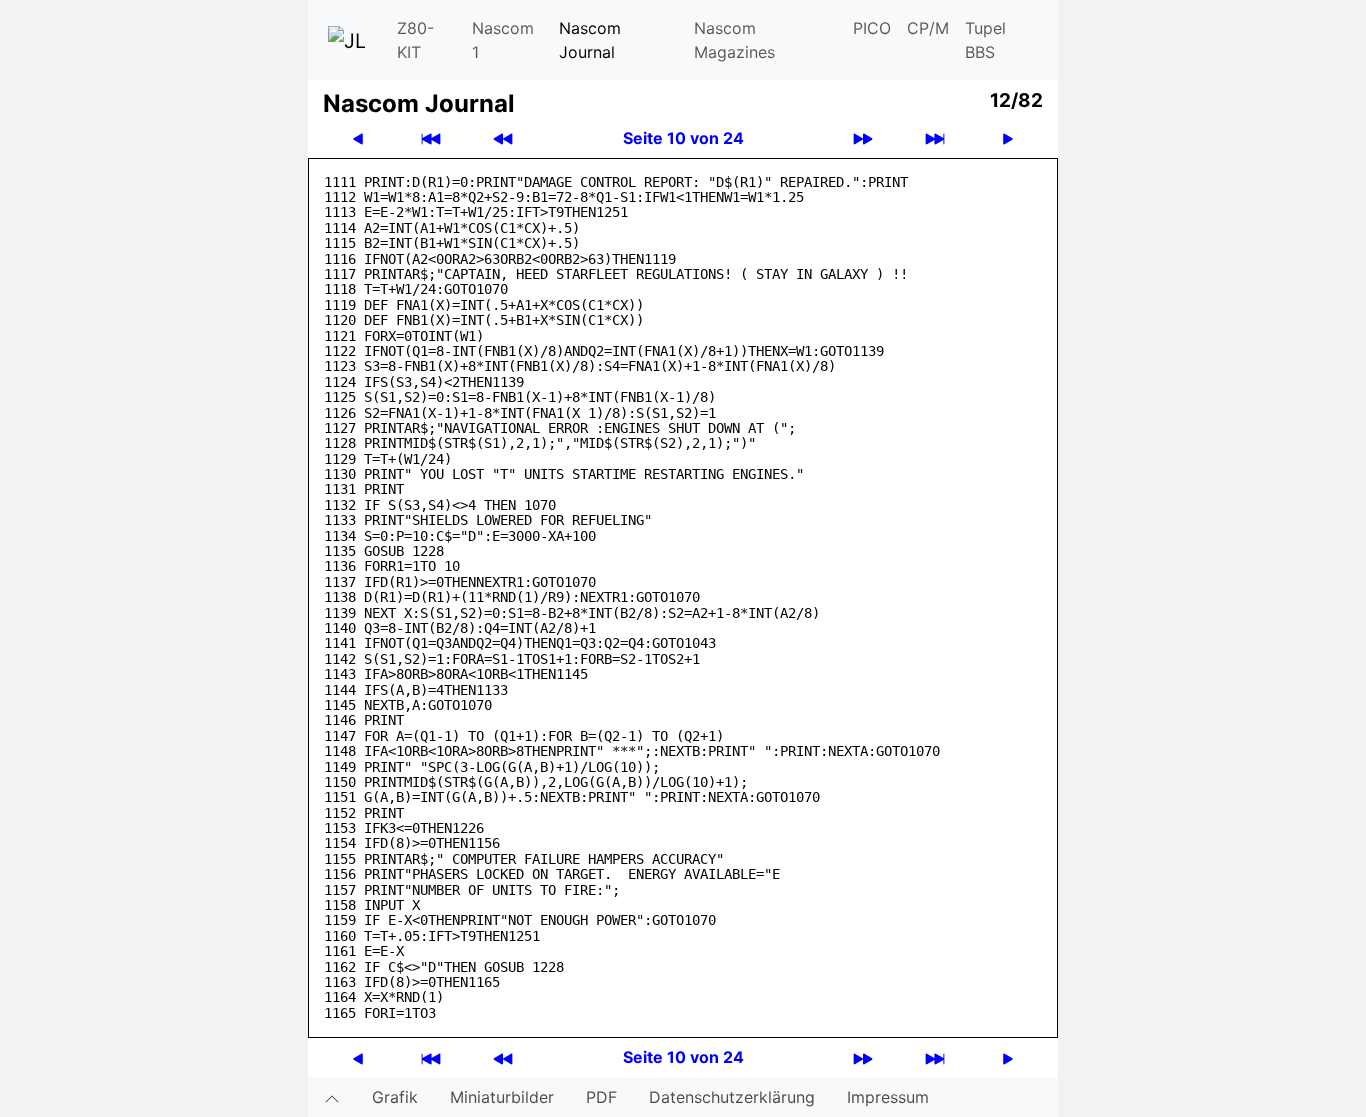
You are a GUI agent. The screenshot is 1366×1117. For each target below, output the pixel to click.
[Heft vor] (863, 138)
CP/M (928, 28)
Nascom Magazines (734, 40)
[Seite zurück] (358, 138)
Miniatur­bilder (502, 1097)
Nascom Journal (590, 40)
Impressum (888, 1097)
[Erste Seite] (431, 138)
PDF (601, 1097)
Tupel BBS (985, 40)
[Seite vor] (1008, 138)
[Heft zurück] (503, 138)
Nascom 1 (503, 40)
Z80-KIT (415, 40)
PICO (872, 28)
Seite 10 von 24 (683, 138)
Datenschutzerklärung (732, 1097)
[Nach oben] (332, 1097)
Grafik (395, 1097)
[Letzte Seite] (935, 138)
